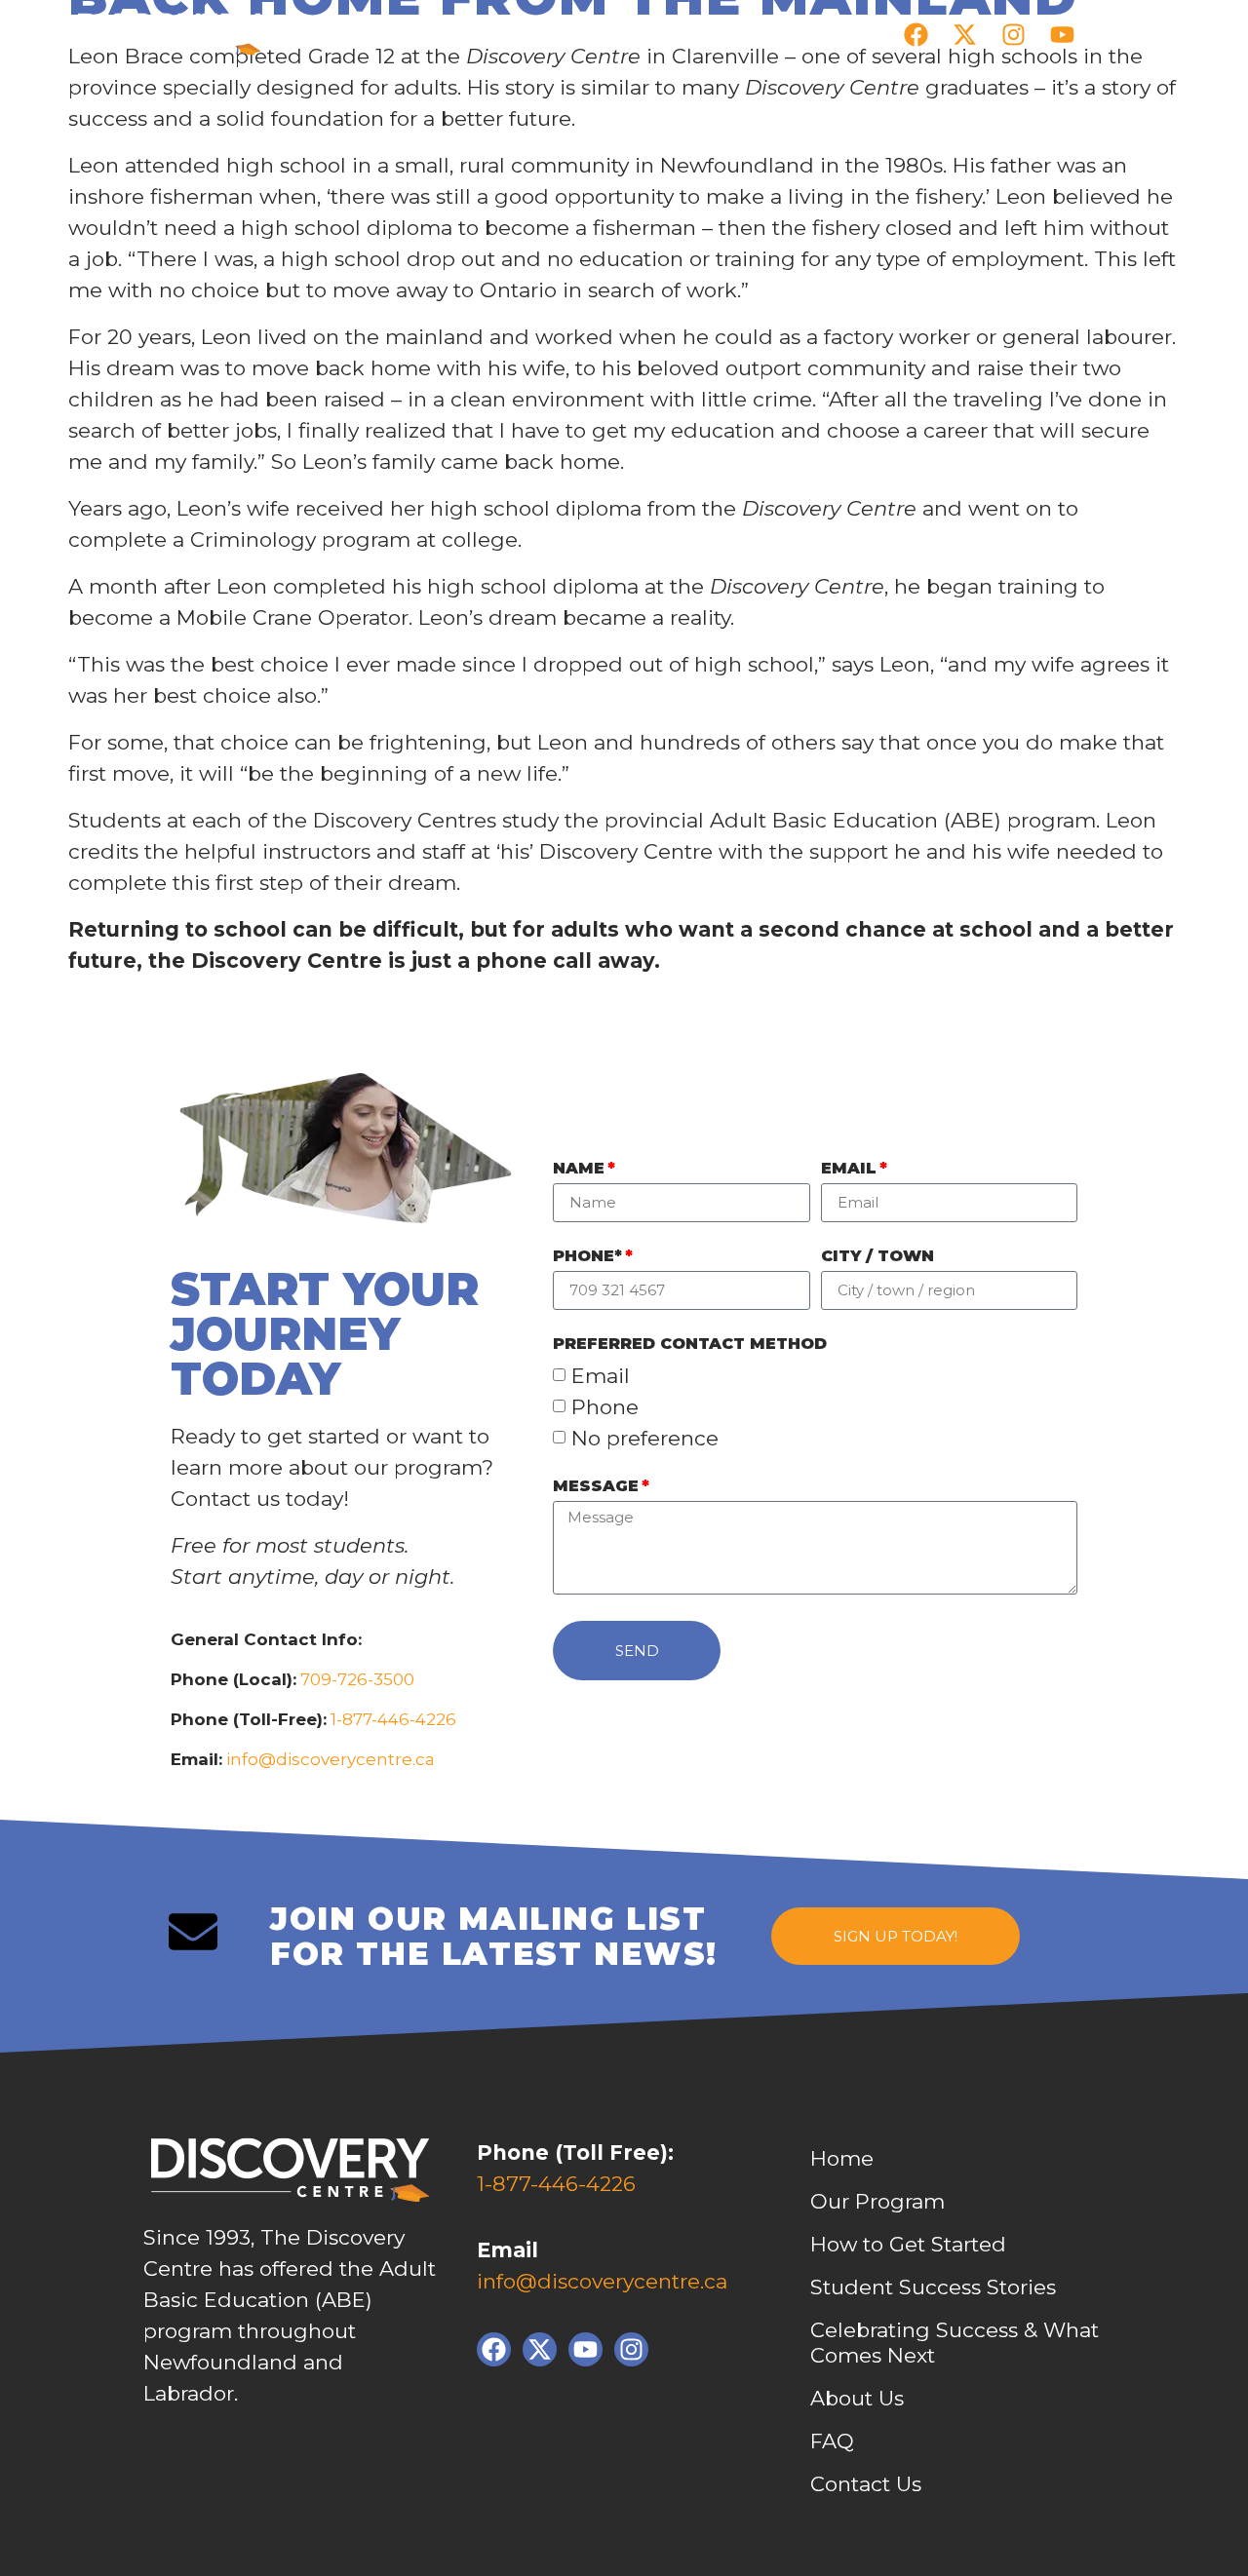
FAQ (832, 2441)
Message (596, 1487)
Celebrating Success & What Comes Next (955, 2343)
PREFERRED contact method (690, 1345)
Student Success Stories (933, 2287)
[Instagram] (1013, 34)
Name (579, 1169)
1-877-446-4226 (393, 1719)
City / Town (877, 1257)
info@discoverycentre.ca (331, 1759)
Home (842, 2158)
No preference (645, 1438)
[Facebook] (916, 34)
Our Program (877, 2201)
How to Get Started (908, 2244)
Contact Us (866, 2484)
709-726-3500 (355, 1679)
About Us (857, 2398)
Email (849, 1169)
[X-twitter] (964, 34)
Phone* (587, 1257)
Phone (605, 1407)
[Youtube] (1062, 34)
